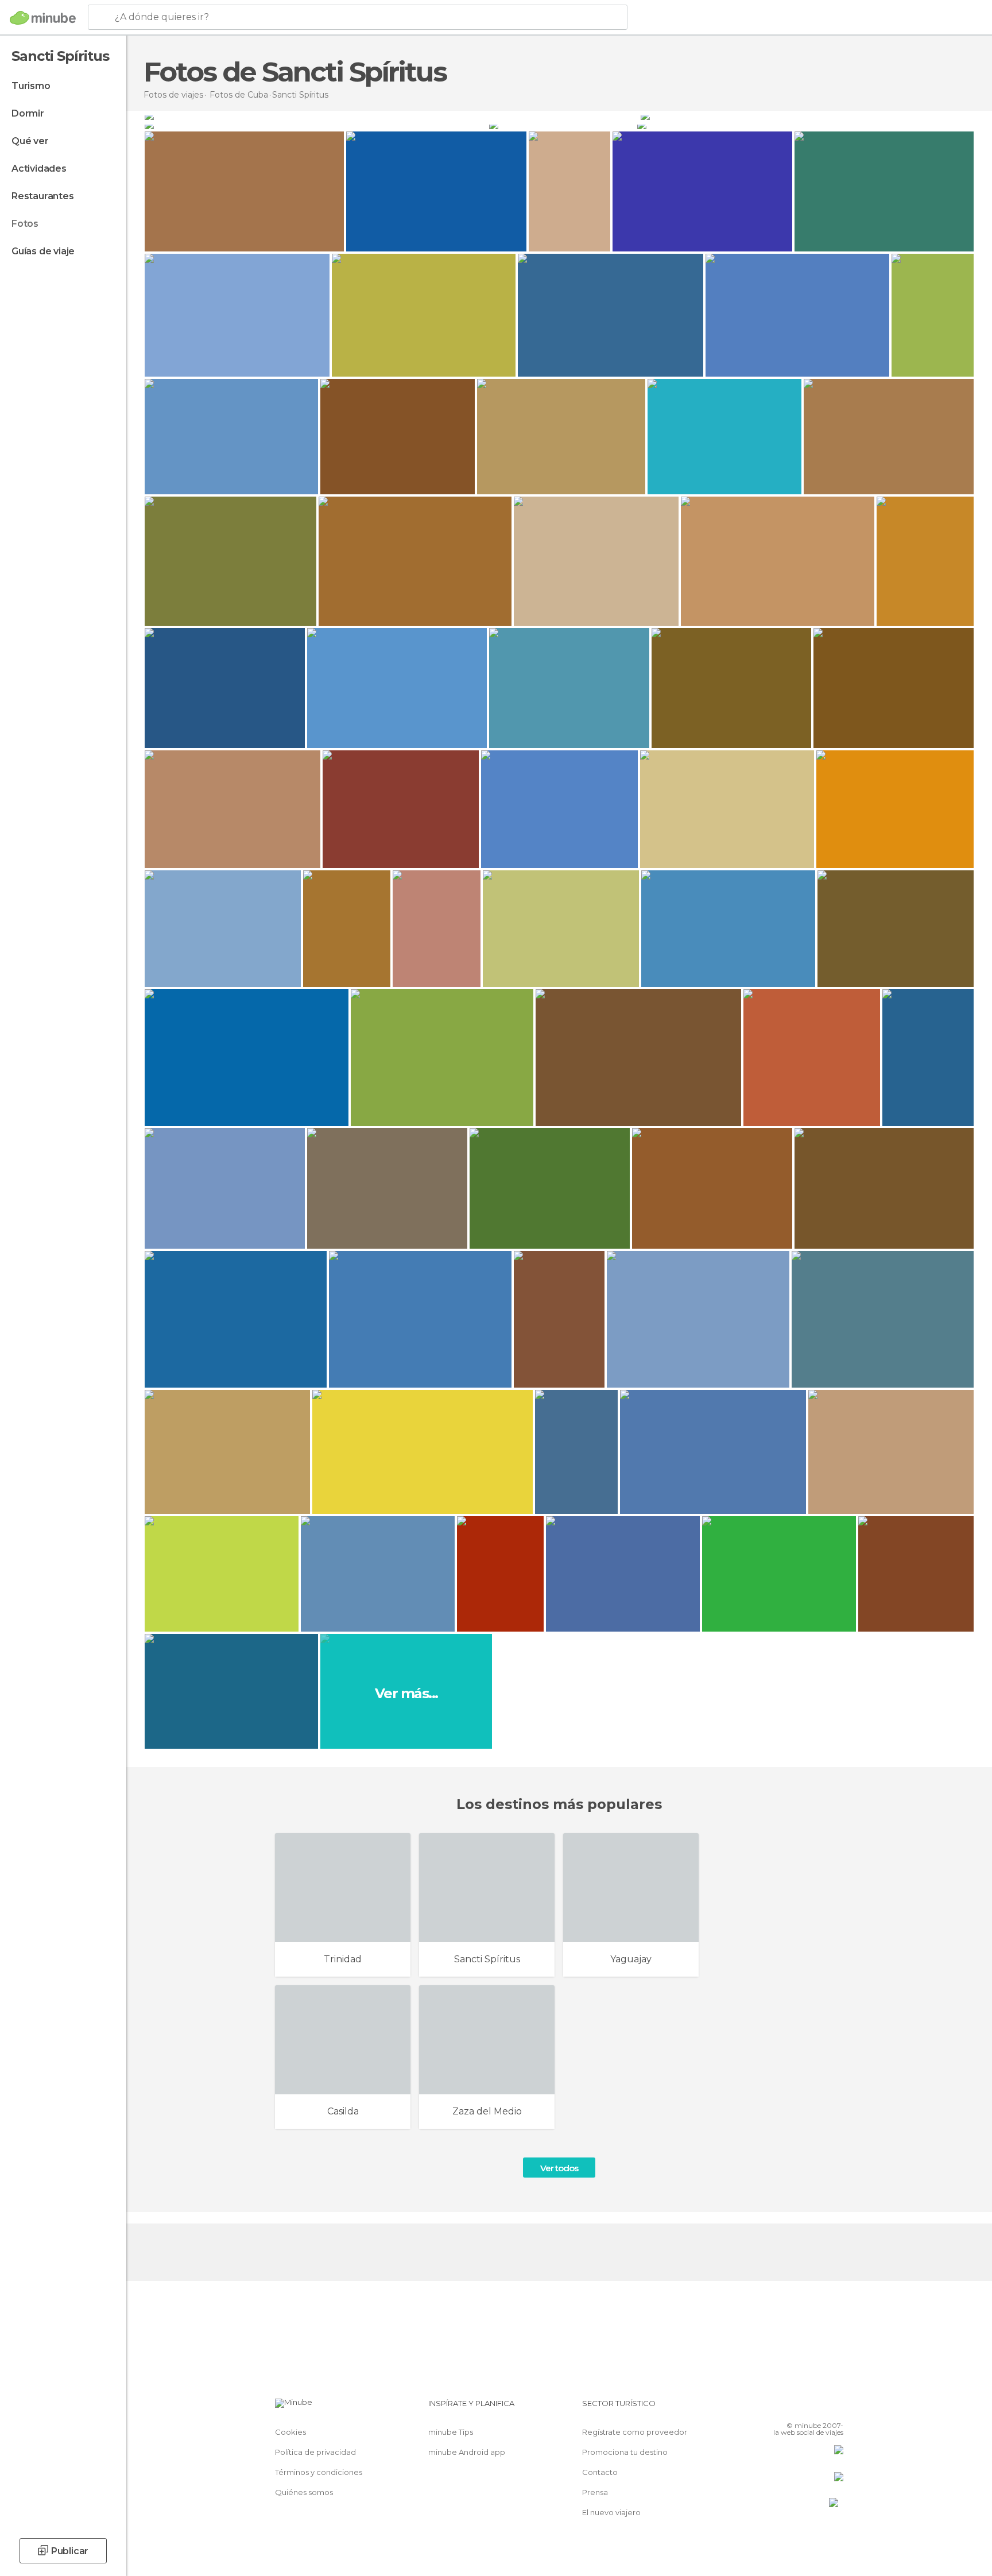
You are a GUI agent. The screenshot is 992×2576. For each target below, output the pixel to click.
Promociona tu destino (625, 2452)
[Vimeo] (816, 2408)
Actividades (39, 168)
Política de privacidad (315, 2452)
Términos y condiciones (319, 2472)
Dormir (28, 113)
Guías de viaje (43, 251)
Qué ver (30, 141)
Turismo (31, 86)
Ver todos (559, 2168)
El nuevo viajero (611, 2512)
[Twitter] (797, 2408)
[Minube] (43, 18)
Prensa (595, 2492)
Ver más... (406, 1693)
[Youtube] (835, 2408)
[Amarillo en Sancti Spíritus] (392, 115)
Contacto (600, 2472)
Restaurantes (43, 196)
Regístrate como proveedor (635, 2432)
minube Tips (451, 2432)
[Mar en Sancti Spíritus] (805, 125)
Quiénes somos (304, 2492)
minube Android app (467, 2452)
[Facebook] (778, 2408)
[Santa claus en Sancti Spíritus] (562, 125)
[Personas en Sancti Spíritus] (807, 115)
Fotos (25, 224)
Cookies (290, 2432)
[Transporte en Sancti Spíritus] (316, 125)
